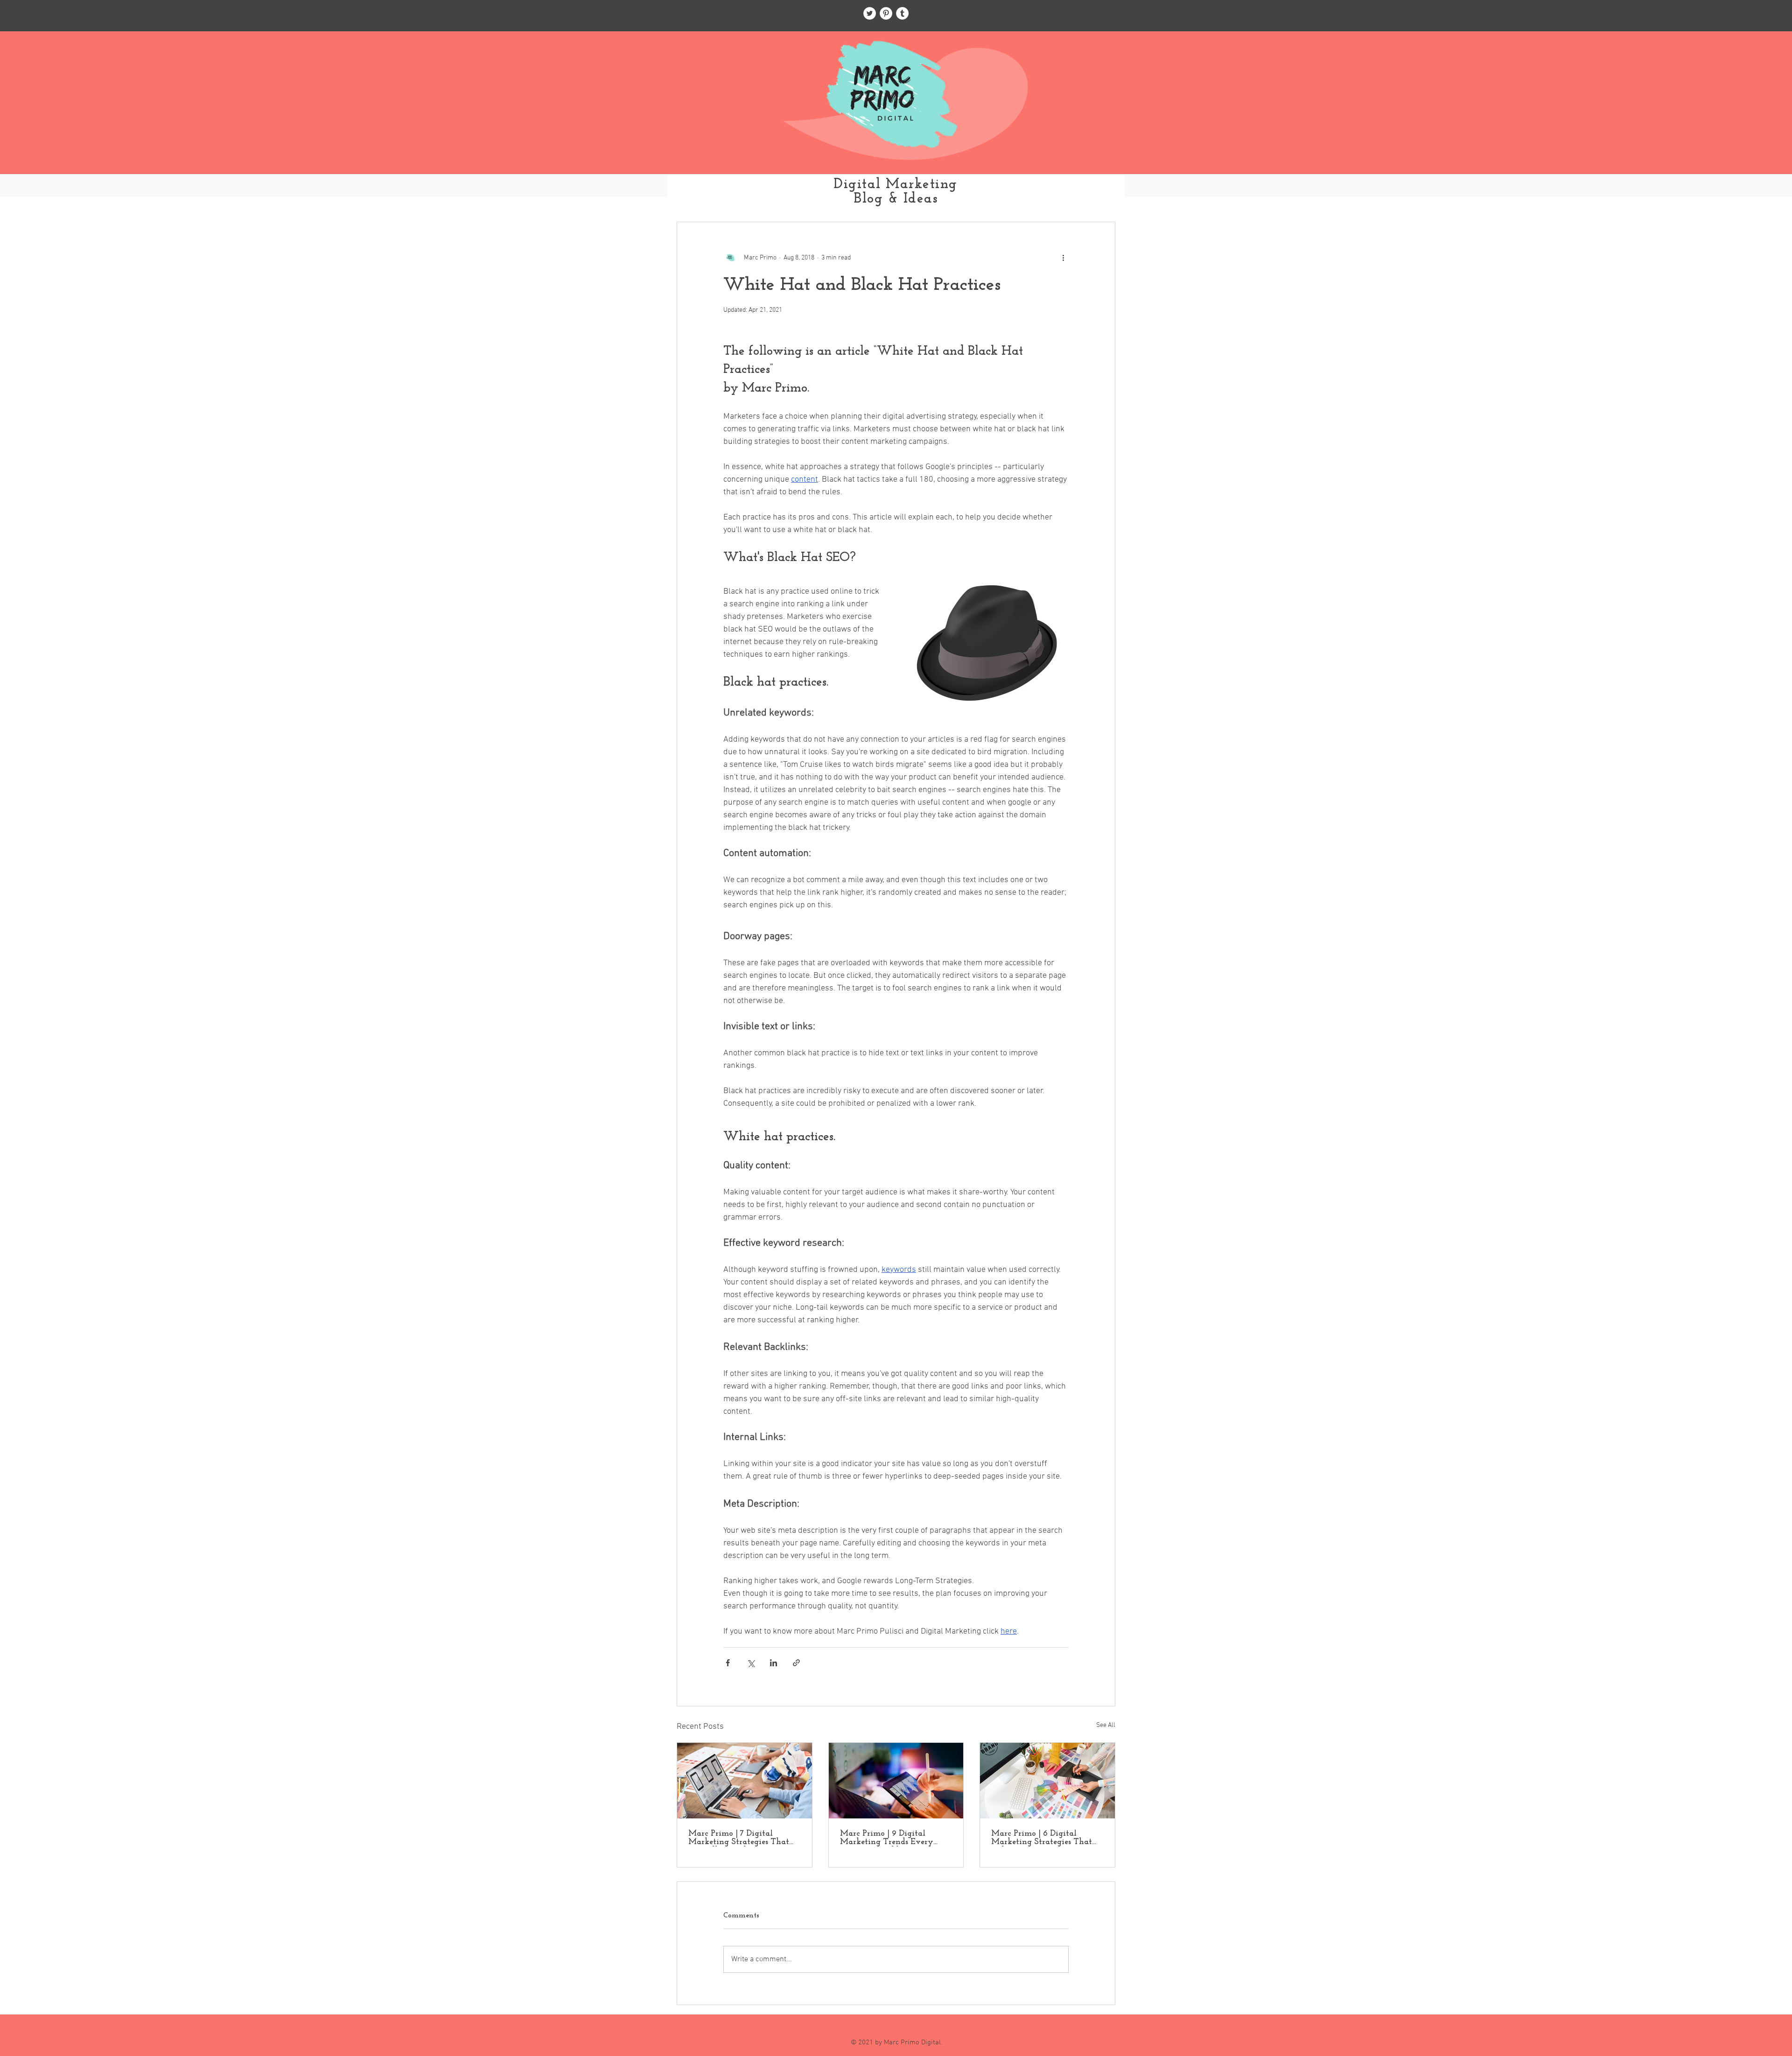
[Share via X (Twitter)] (751, 1663)
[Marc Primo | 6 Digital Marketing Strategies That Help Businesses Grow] (1047, 1781)
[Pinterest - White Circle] (886, 13)
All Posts (690, 194)
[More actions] (1063, 258)
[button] (1103, 194)
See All (1106, 1725)
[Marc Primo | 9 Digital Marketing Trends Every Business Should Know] (896, 1781)
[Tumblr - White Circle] (902, 13)
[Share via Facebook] (728, 1663)
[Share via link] (796, 1663)
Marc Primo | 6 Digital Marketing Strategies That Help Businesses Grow (1042, 1838)
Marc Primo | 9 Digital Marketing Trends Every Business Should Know (887, 1838)
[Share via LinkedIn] (773, 1663)
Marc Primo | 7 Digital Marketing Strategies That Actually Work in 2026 (739, 1838)
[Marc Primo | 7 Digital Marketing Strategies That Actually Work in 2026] (745, 1781)
